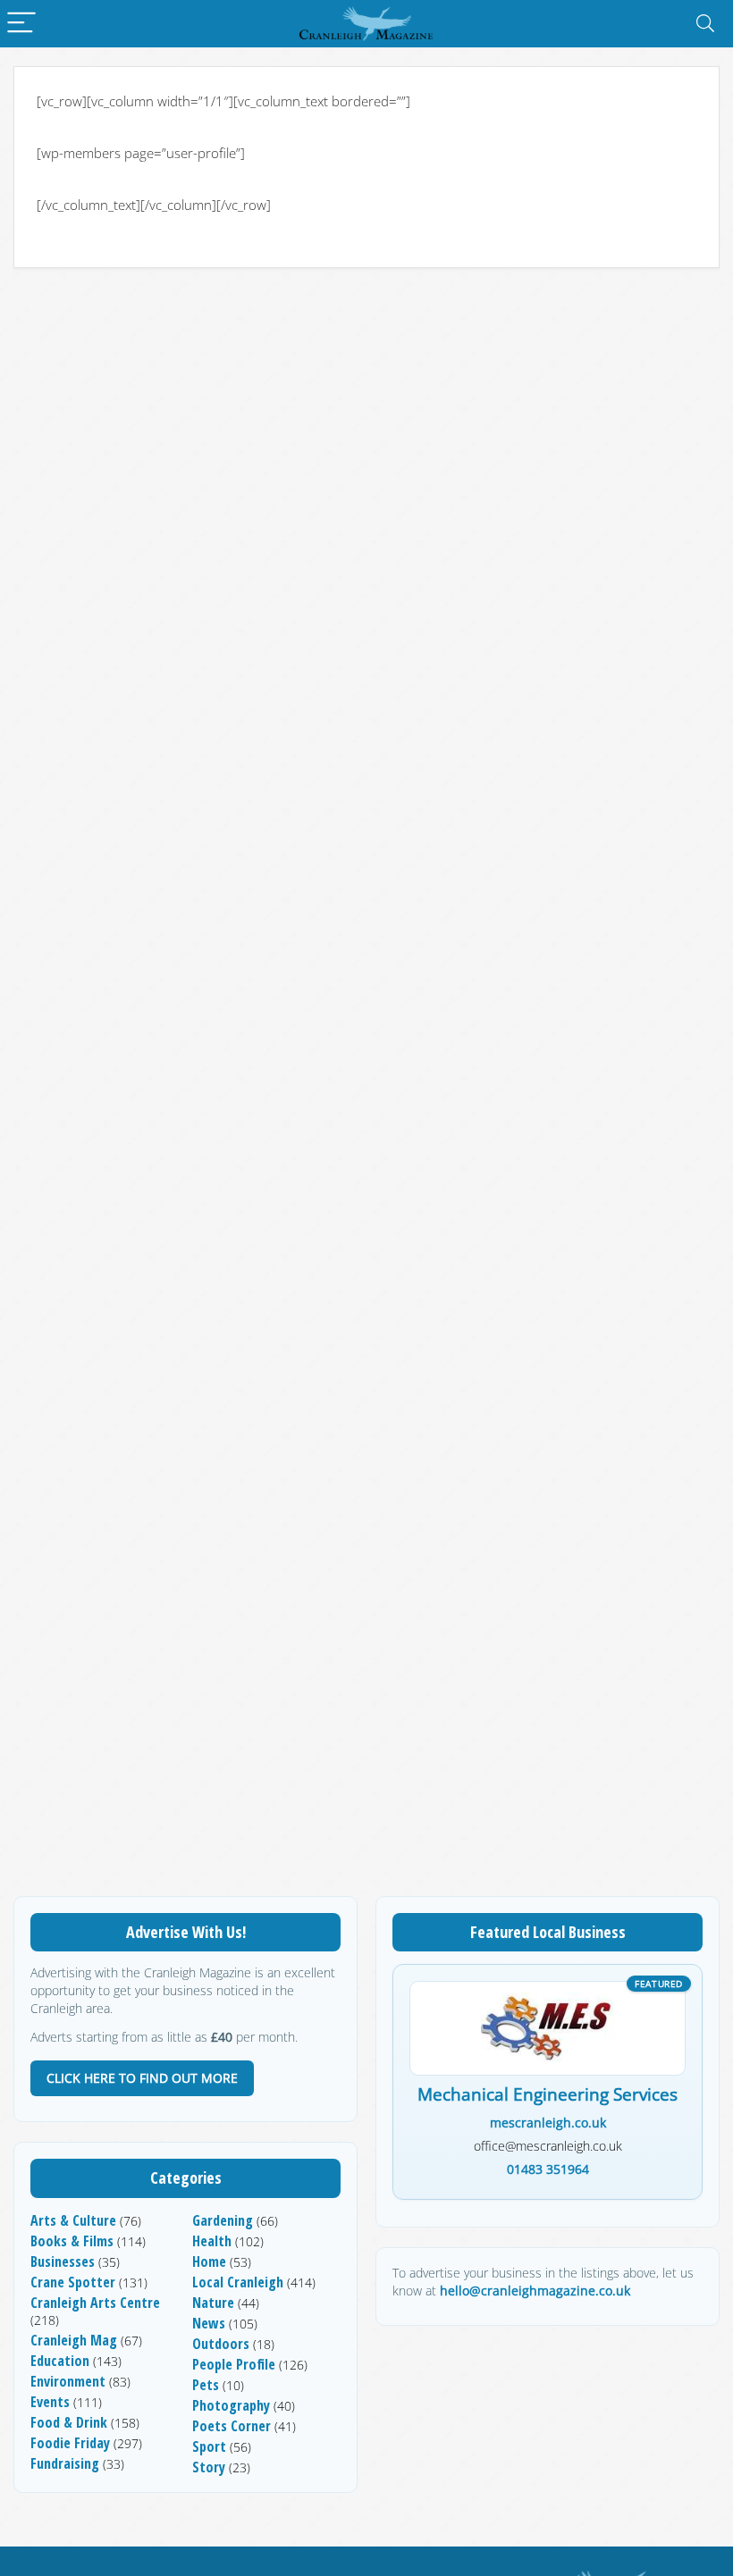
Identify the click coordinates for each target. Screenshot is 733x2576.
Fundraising (65, 2463)
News (209, 2323)
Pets (206, 2385)
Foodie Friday (70, 2443)
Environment (68, 2381)
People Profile (234, 2364)
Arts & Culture (73, 2220)
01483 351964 (548, 2169)
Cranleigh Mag (74, 2340)
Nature (213, 2303)
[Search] (705, 24)
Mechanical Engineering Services (548, 2095)
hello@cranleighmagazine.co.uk (535, 2291)
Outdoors (221, 2344)
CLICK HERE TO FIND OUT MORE (142, 2078)
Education (60, 2361)
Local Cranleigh (238, 2282)
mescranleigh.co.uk (548, 2123)
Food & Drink (69, 2422)
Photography (231, 2405)
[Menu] (21, 24)
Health (212, 2241)
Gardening (223, 2220)
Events (50, 2402)
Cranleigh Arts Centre (95, 2303)
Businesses (63, 2261)
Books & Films (72, 2241)
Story (209, 2467)
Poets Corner (232, 2426)
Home (209, 2261)
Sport (209, 2446)
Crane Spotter (73, 2282)
